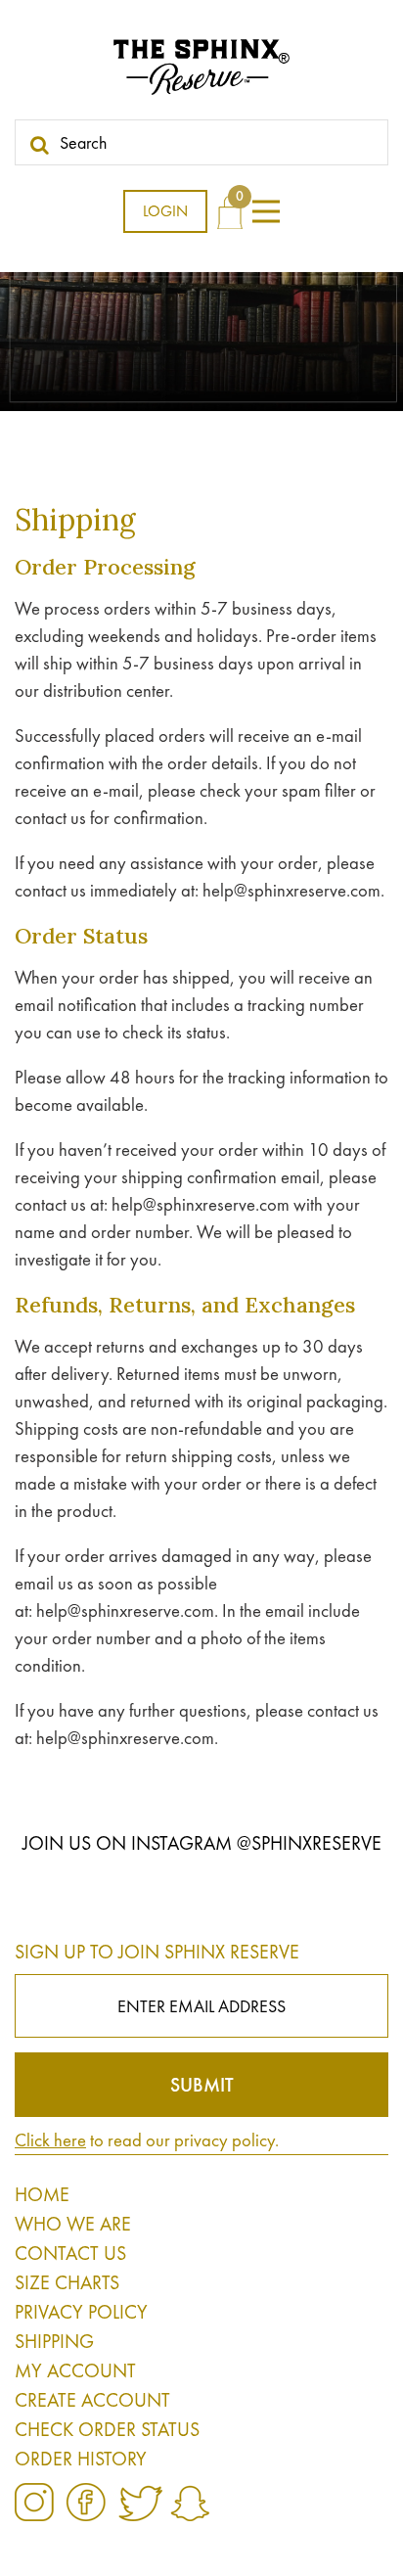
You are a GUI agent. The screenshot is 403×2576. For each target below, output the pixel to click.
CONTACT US (70, 2253)
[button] (266, 211)
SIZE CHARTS (67, 2282)
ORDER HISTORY (81, 2459)
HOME (42, 2194)
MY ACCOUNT (75, 2370)
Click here (50, 2140)
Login (165, 211)
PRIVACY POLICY (81, 2312)
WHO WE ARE (73, 2224)
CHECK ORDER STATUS (107, 2429)
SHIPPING (54, 2341)
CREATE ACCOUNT (92, 2400)
